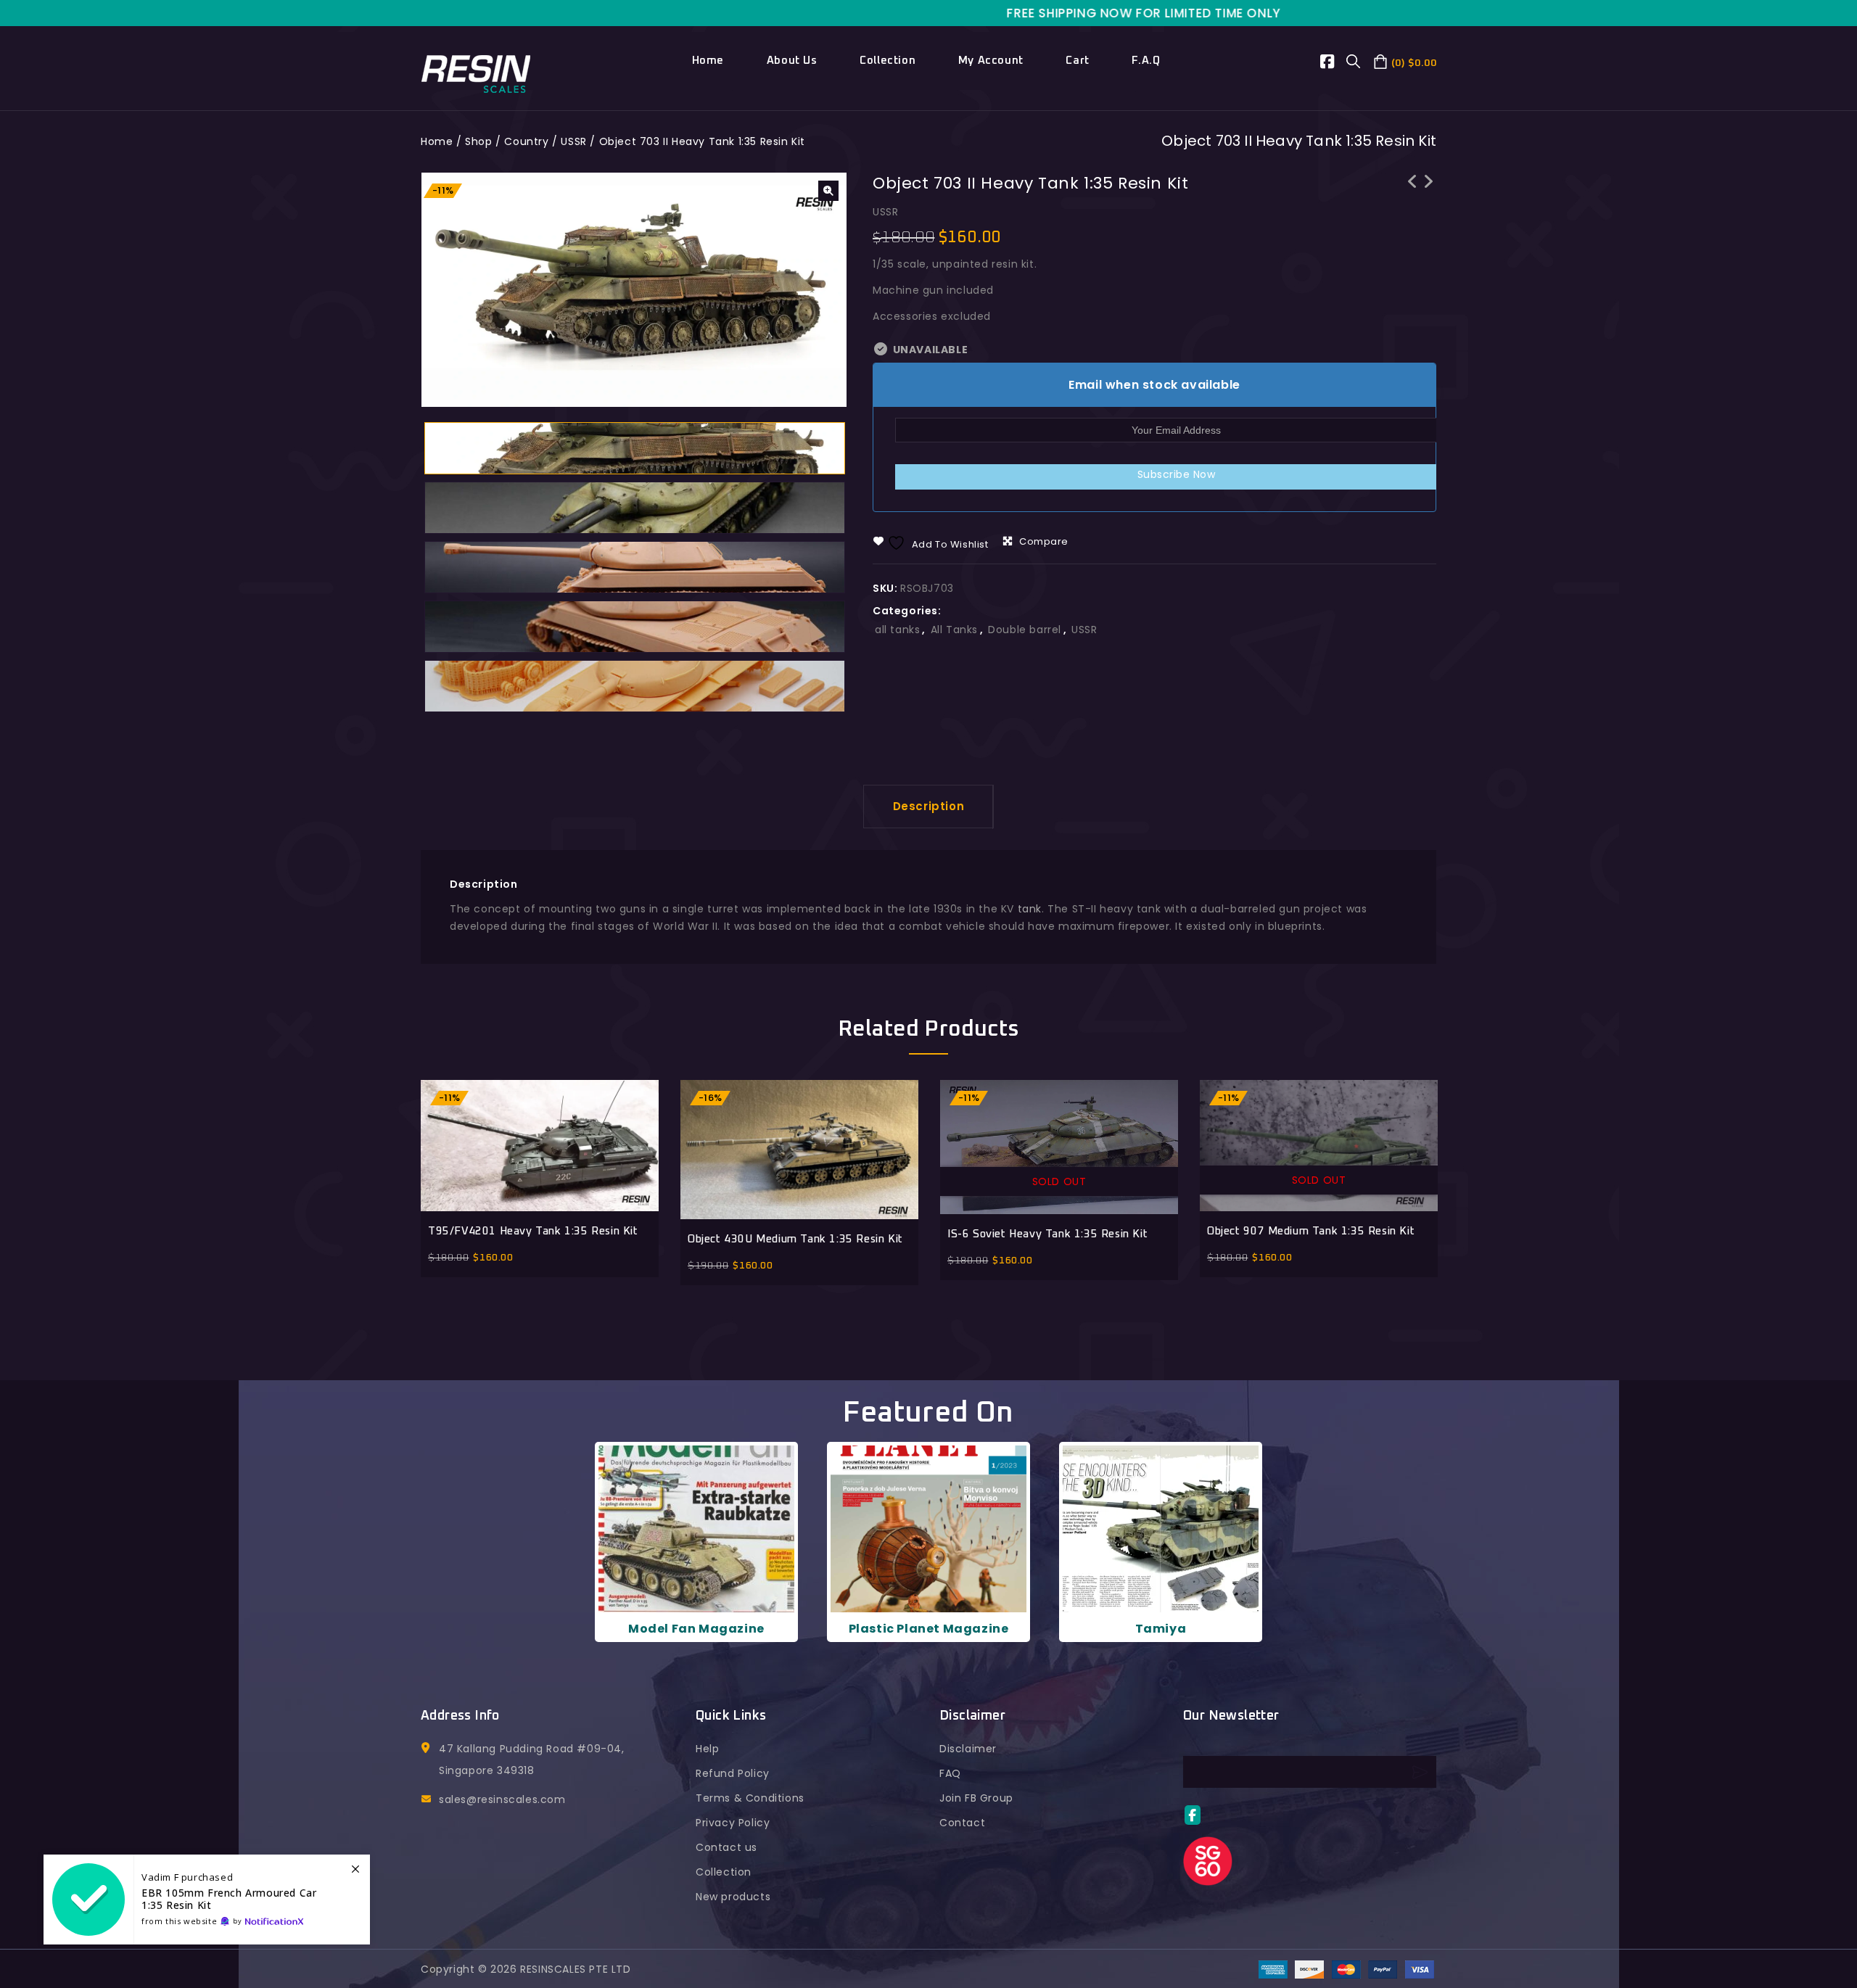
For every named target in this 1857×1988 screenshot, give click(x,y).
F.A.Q (1146, 61)
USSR (573, 141)
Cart (1077, 61)
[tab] (929, 807)
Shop (478, 141)
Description (929, 806)
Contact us (726, 1847)
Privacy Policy (733, 1823)
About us (792, 61)
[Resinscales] (476, 73)
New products (733, 1897)
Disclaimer (968, 1749)
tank (1030, 909)
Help (707, 1749)
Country (526, 141)
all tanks (897, 630)
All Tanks (954, 630)
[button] (828, 191)
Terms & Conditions (750, 1798)
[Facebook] (1334, 64)
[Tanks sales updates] (207, 1900)
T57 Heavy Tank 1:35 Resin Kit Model (1428, 191)
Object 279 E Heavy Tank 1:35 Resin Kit (1412, 200)
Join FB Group (976, 1798)
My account (991, 61)
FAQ (950, 1773)
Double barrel (1025, 630)
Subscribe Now (1177, 474)
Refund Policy (733, 1773)
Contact (962, 1823)
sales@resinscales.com (502, 1799)
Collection (888, 61)
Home (708, 61)
